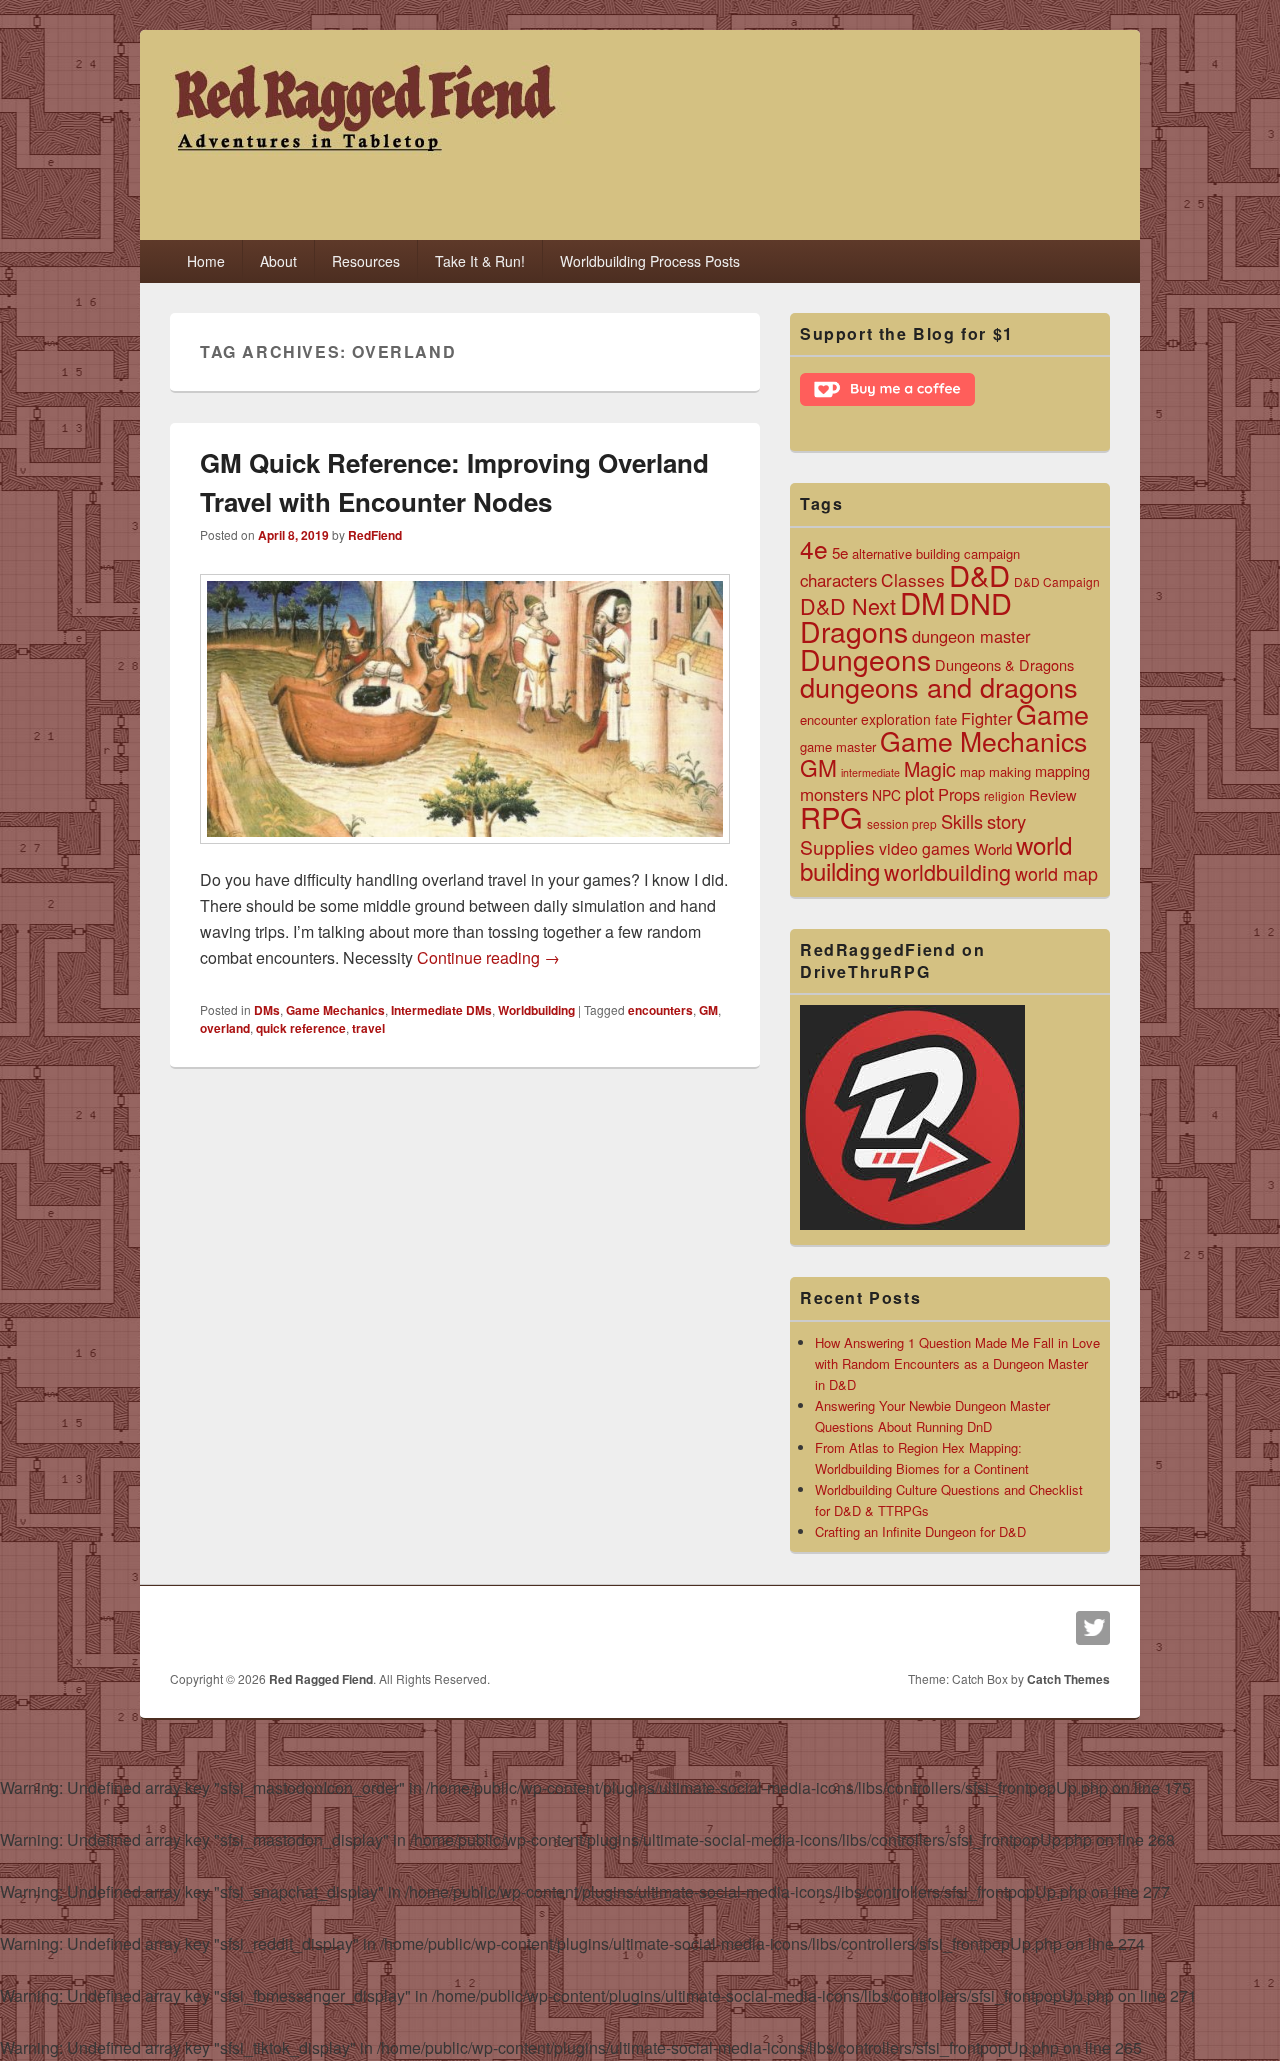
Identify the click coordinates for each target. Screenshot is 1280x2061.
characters (838, 580)
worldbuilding (947, 871)
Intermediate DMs (441, 1010)
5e (840, 552)
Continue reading (488, 957)
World (993, 848)
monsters (834, 794)
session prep (902, 823)
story (1006, 821)
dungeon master (971, 636)
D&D (979, 574)
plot (919, 793)
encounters (660, 1010)
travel (368, 1028)
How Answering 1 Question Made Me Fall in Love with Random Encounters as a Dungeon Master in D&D (957, 1363)
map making (995, 771)
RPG (831, 816)
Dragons (854, 630)
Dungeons (865, 658)
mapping (1062, 770)
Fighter (986, 718)
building (938, 553)
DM (922, 602)
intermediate (870, 772)
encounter (828, 719)
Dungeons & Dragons (1004, 664)
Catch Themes (1068, 1679)
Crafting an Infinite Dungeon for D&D (920, 1531)
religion (1004, 795)
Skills (962, 821)
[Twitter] (1093, 1628)
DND (980, 602)
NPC (886, 795)
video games (924, 848)
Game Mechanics (335, 1010)
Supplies (837, 846)
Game (1052, 713)
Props (959, 794)
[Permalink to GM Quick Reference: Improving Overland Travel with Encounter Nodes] (465, 853)
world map (1056, 873)
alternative (882, 553)
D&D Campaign (1057, 581)
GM (708, 1010)
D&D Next (848, 605)
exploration (896, 719)
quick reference (301, 1028)
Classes (913, 579)
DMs (267, 1010)
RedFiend (375, 535)
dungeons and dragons (939, 686)
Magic (930, 768)
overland (225, 1028)
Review (1053, 794)
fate (946, 719)
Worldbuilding (536, 1010)
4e (814, 548)
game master (838, 746)
